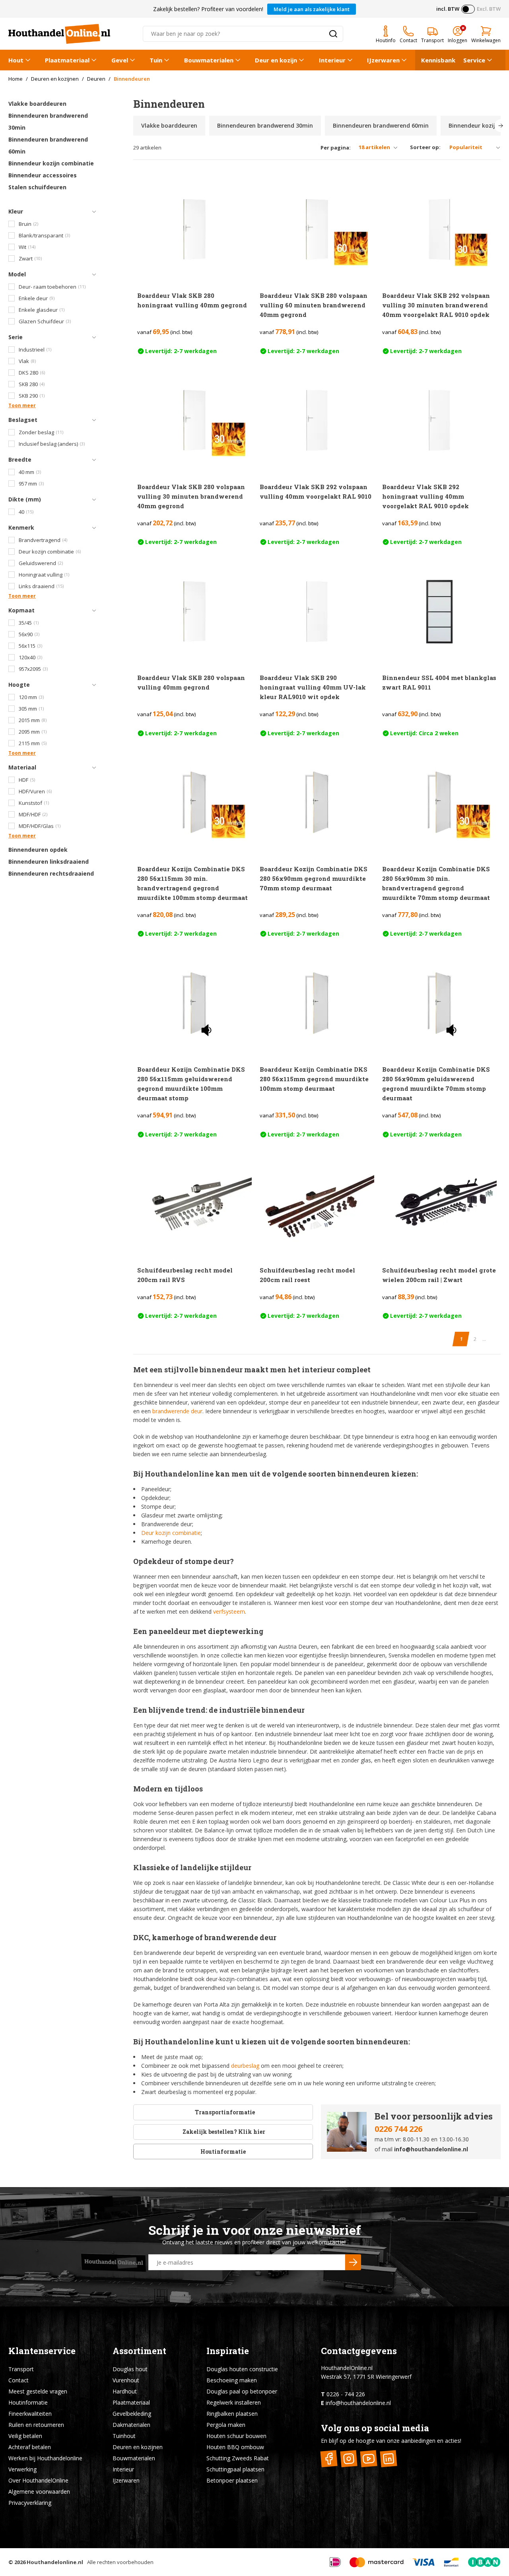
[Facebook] (329, 2459)
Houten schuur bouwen (236, 2436)
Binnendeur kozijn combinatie (51, 163)
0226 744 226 (398, 2129)
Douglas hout (130, 2369)
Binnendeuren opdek (38, 850)
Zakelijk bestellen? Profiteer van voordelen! (208, 9)
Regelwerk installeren (234, 2402)
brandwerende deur (177, 1411)
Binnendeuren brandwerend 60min (48, 145)
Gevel (120, 60)
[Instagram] (349, 2459)
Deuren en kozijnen (138, 2447)
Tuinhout (124, 2436)
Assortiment (139, 2351)
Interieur (332, 60)
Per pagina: (336, 148)
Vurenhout (126, 2380)
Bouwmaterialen (209, 60)
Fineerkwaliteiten (30, 2414)
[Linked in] (389, 2459)
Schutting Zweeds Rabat (238, 2458)
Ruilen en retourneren (36, 2425)
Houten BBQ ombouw (235, 2447)
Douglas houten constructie (242, 2369)
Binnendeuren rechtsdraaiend (51, 873)
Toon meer (22, 405)
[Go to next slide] (501, 126)
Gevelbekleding (132, 2414)
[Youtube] (369, 2459)
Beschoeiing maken (232, 2380)
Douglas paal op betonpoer (242, 2391)
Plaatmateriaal (67, 60)
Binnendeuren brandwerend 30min (48, 121)
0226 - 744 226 (346, 2394)
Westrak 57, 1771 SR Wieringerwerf (366, 2377)
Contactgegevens (359, 2351)
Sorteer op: (425, 147)
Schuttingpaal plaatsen (235, 2469)
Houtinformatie (223, 2152)
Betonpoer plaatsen (232, 2480)
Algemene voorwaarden (39, 2491)
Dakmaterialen (131, 2425)
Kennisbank (438, 60)
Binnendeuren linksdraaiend (49, 862)
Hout (16, 60)
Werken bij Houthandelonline (45, 2458)
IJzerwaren (383, 60)
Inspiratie (228, 2351)
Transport (21, 2369)
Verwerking (22, 2469)
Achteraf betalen (30, 2447)
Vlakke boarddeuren (37, 104)
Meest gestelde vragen (38, 2391)
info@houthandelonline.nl (431, 2149)
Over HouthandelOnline (38, 2480)
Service (474, 60)
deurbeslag (245, 2066)
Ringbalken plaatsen (232, 2414)
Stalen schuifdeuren (37, 187)
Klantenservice (42, 2351)
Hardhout (125, 2391)
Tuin (156, 60)
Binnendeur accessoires (43, 175)
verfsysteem (229, 1611)
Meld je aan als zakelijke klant (312, 9)
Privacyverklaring (30, 2503)
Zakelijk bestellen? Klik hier (223, 2132)
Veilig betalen (25, 2436)
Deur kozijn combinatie (171, 1533)
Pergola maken (226, 2425)
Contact (18, 2380)
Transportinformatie (225, 2112)
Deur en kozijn (276, 60)
